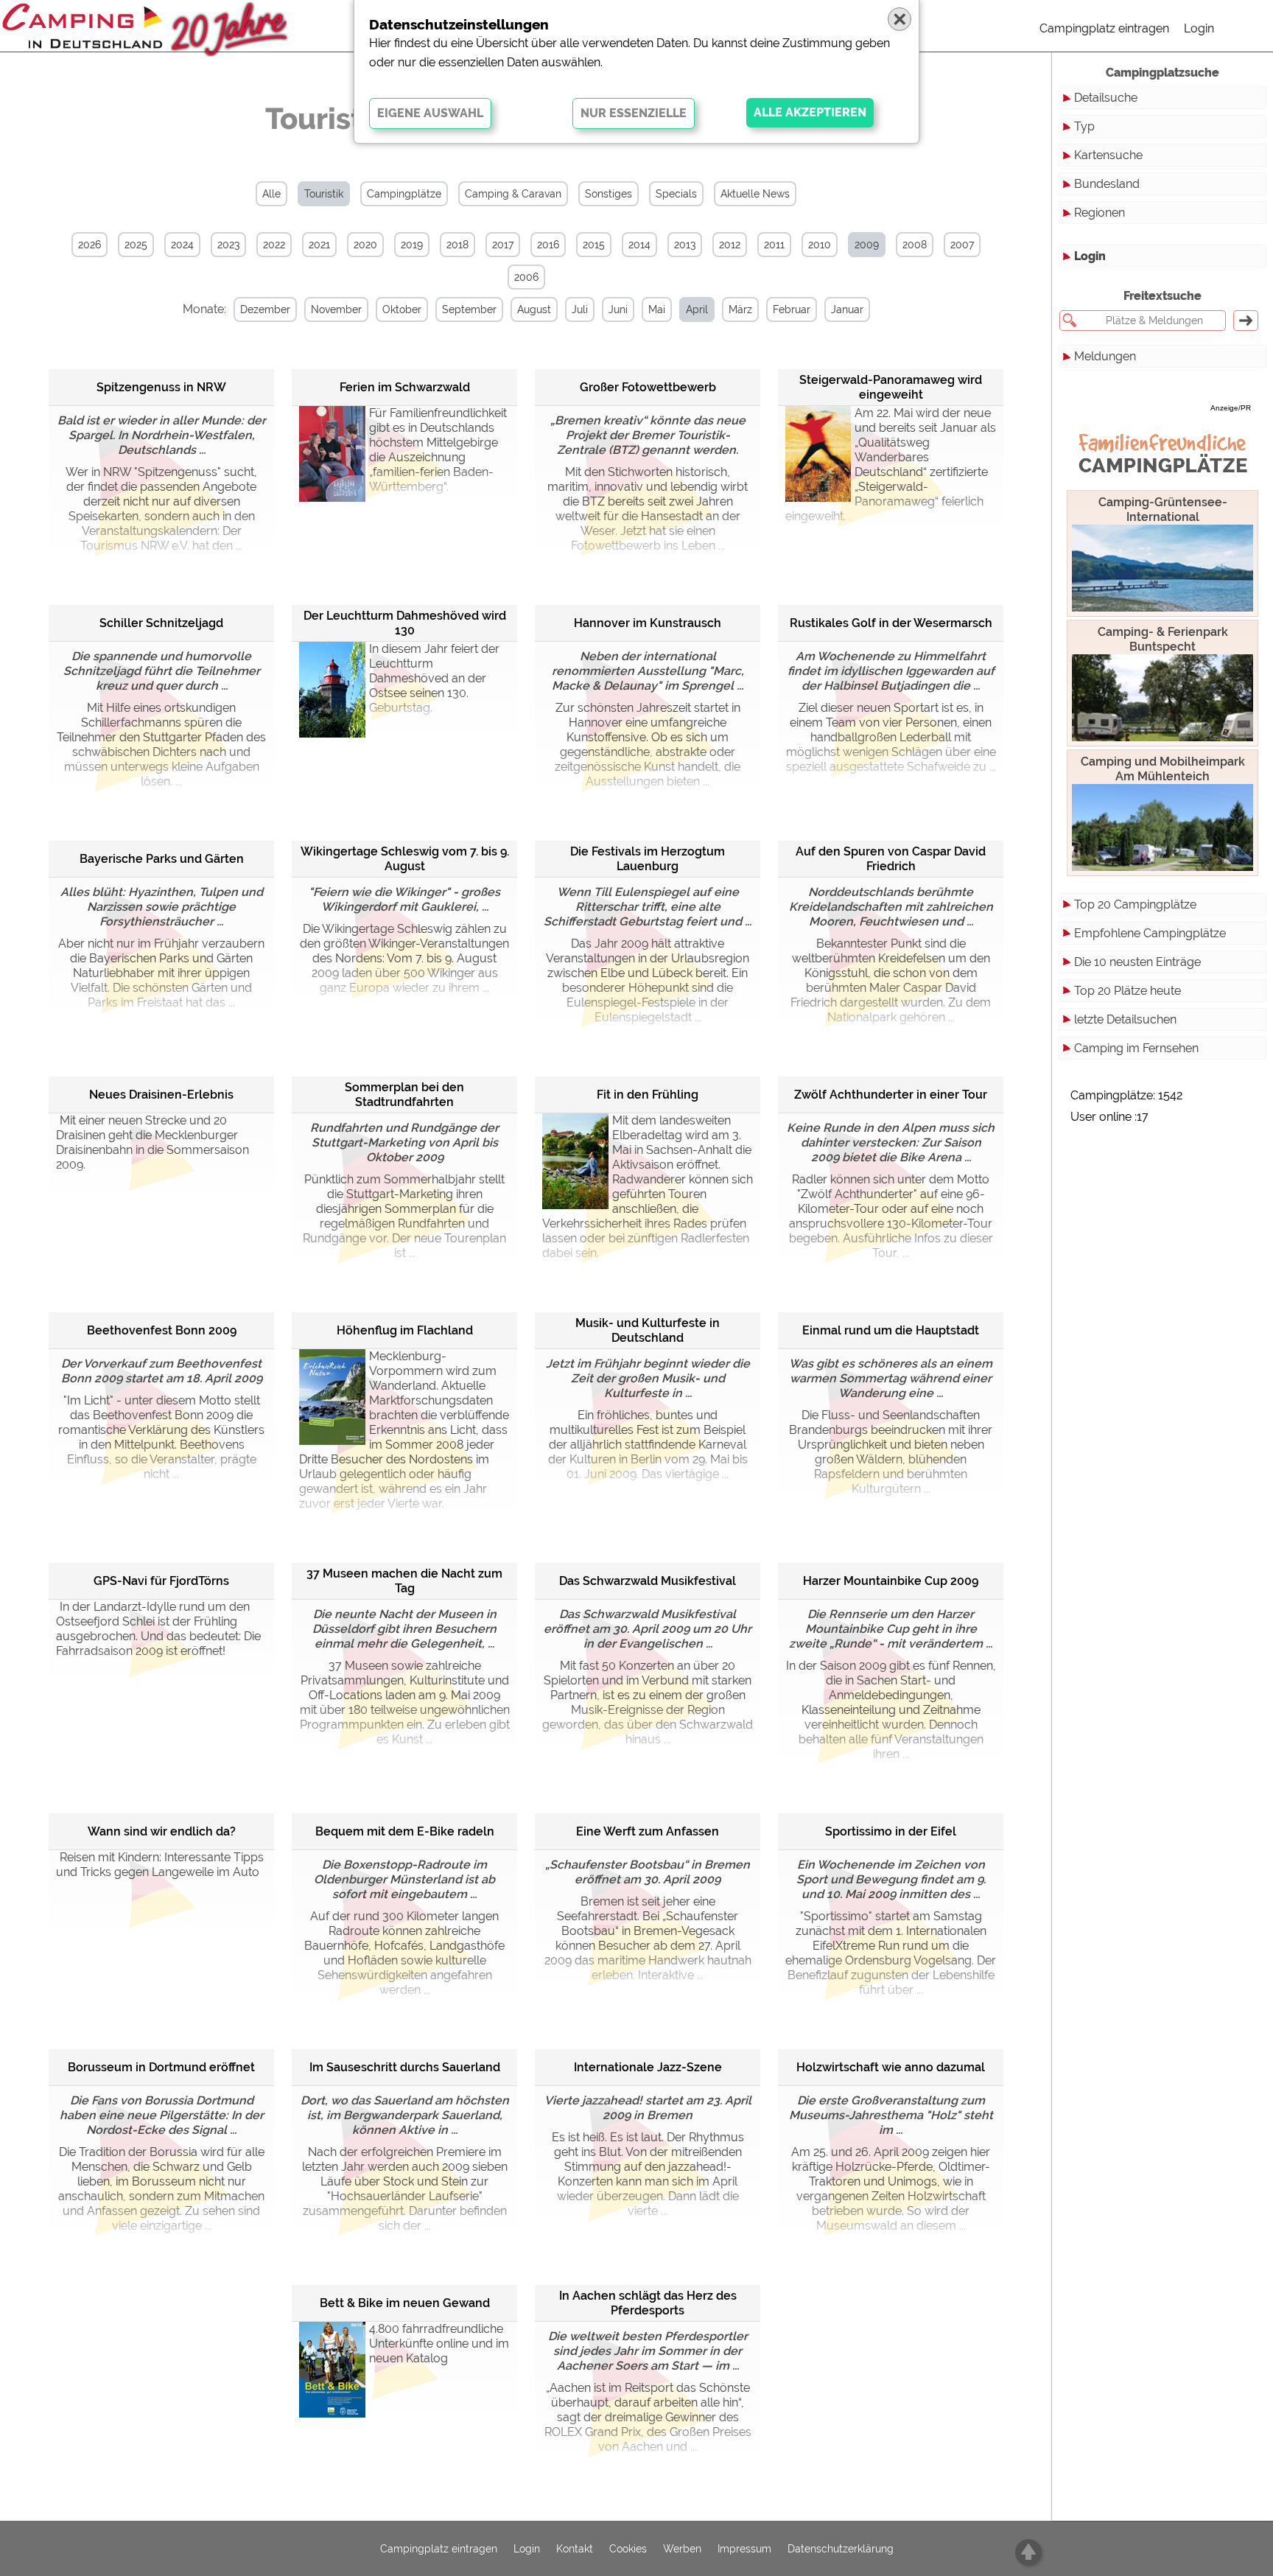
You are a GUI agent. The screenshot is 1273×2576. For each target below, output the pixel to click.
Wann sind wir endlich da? (162, 1831)
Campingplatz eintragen (1104, 28)
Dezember (265, 309)
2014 (639, 245)
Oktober (402, 309)
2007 (962, 245)
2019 (412, 245)
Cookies (628, 2549)
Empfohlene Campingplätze (1150, 933)
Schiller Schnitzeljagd (161, 623)
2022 (274, 245)
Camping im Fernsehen (1136, 1048)
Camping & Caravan (513, 194)
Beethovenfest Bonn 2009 (162, 1330)
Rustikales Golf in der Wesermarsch (891, 623)
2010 (820, 245)
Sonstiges (609, 194)
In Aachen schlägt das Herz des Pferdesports (648, 2303)
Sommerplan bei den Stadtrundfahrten (404, 1095)
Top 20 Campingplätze (1135, 904)
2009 (867, 245)
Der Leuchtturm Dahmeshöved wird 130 (405, 623)
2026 (90, 245)
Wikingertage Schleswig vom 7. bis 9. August (405, 859)
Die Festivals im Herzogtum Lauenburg (648, 859)
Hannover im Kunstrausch (648, 623)
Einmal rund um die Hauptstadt (891, 1330)
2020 (365, 245)
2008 (915, 245)
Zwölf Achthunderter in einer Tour (891, 1095)
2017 (503, 245)
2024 (182, 245)
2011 (774, 245)
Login (1199, 28)
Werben (682, 2549)
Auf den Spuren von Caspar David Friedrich (891, 859)
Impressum (744, 2549)
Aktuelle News (755, 194)
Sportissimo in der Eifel (891, 1831)
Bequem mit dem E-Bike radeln (405, 1831)
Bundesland (1107, 184)
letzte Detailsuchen (1125, 1019)
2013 (685, 245)
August (534, 309)
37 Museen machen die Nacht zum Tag (404, 1581)
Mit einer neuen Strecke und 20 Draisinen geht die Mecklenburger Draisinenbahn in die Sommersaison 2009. (152, 1142)
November (336, 309)
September (469, 309)
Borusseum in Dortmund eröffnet (161, 2067)
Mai (657, 309)
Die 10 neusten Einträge (1137, 962)
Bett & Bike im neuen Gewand (405, 2303)
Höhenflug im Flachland (405, 1330)
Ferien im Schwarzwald (405, 387)
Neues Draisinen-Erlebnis (161, 1095)
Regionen (1100, 213)
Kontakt (575, 2549)
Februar (792, 309)
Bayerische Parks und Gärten (162, 859)
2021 (319, 245)
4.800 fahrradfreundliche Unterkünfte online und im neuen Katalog (439, 2344)
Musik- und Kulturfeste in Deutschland (648, 1330)
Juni (618, 309)
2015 (594, 245)
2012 (730, 245)
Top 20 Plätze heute (1128, 991)
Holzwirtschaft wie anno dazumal (891, 2067)
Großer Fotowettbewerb (648, 387)
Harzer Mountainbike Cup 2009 (891, 1581)
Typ (1084, 126)
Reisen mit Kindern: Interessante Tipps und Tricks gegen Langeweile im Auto (160, 1865)
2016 (548, 245)
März (740, 309)
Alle (271, 194)
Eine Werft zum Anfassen (648, 1831)
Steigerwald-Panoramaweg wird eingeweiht (891, 387)
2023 (228, 245)
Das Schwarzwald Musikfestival (648, 1581)
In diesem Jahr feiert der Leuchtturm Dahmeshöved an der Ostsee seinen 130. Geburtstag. (434, 678)
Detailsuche (1106, 98)
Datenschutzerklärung (841, 2549)
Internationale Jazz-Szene (648, 2067)
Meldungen (1105, 356)
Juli (580, 309)
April (697, 309)
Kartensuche (1108, 155)
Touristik (324, 194)
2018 (457, 245)
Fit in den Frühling (648, 1095)
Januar (847, 309)
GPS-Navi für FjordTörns (161, 1581)
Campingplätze (404, 194)
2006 (526, 277)
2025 (136, 245)
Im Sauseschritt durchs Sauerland (405, 2067)
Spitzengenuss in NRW (161, 387)
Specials (676, 194)
